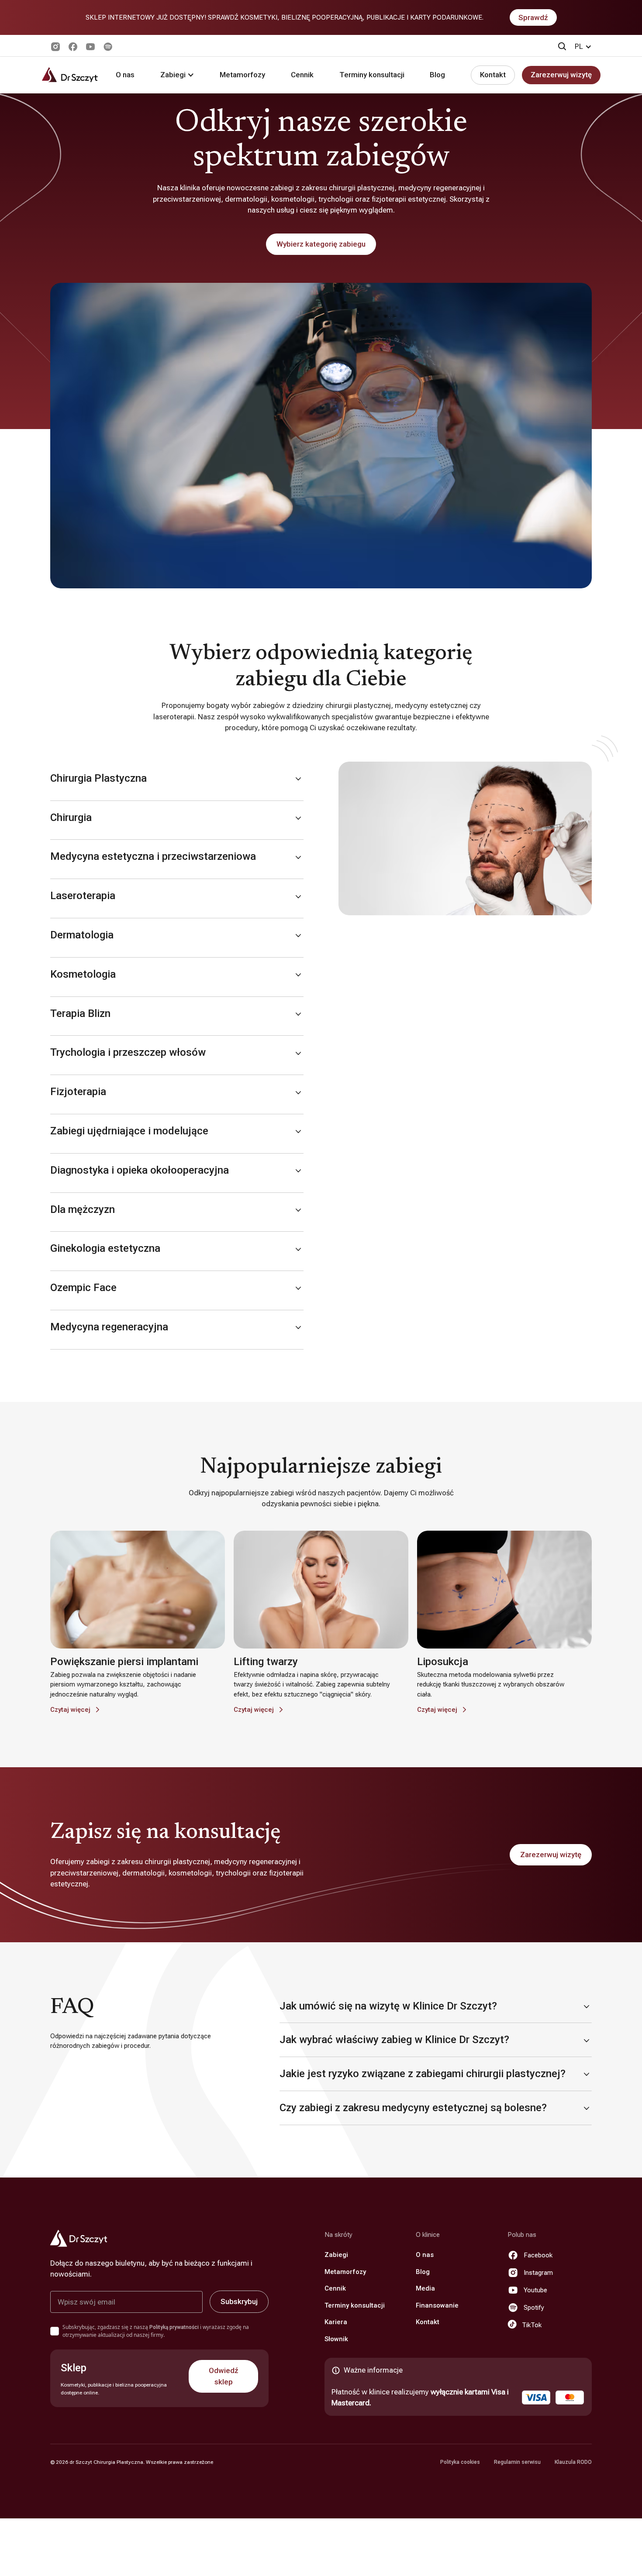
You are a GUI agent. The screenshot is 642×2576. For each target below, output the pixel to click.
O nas (125, 75)
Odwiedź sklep (224, 2376)
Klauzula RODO (573, 2462)
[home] (70, 75)
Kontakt (493, 75)
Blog (437, 75)
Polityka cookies (460, 2462)
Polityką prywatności (174, 2327)
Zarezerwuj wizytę (561, 75)
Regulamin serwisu (517, 2462)
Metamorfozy (242, 75)
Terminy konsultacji (372, 75)
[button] (583, 47)
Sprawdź (533, 17)
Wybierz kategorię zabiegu (321, 244)
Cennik (302, 75)
